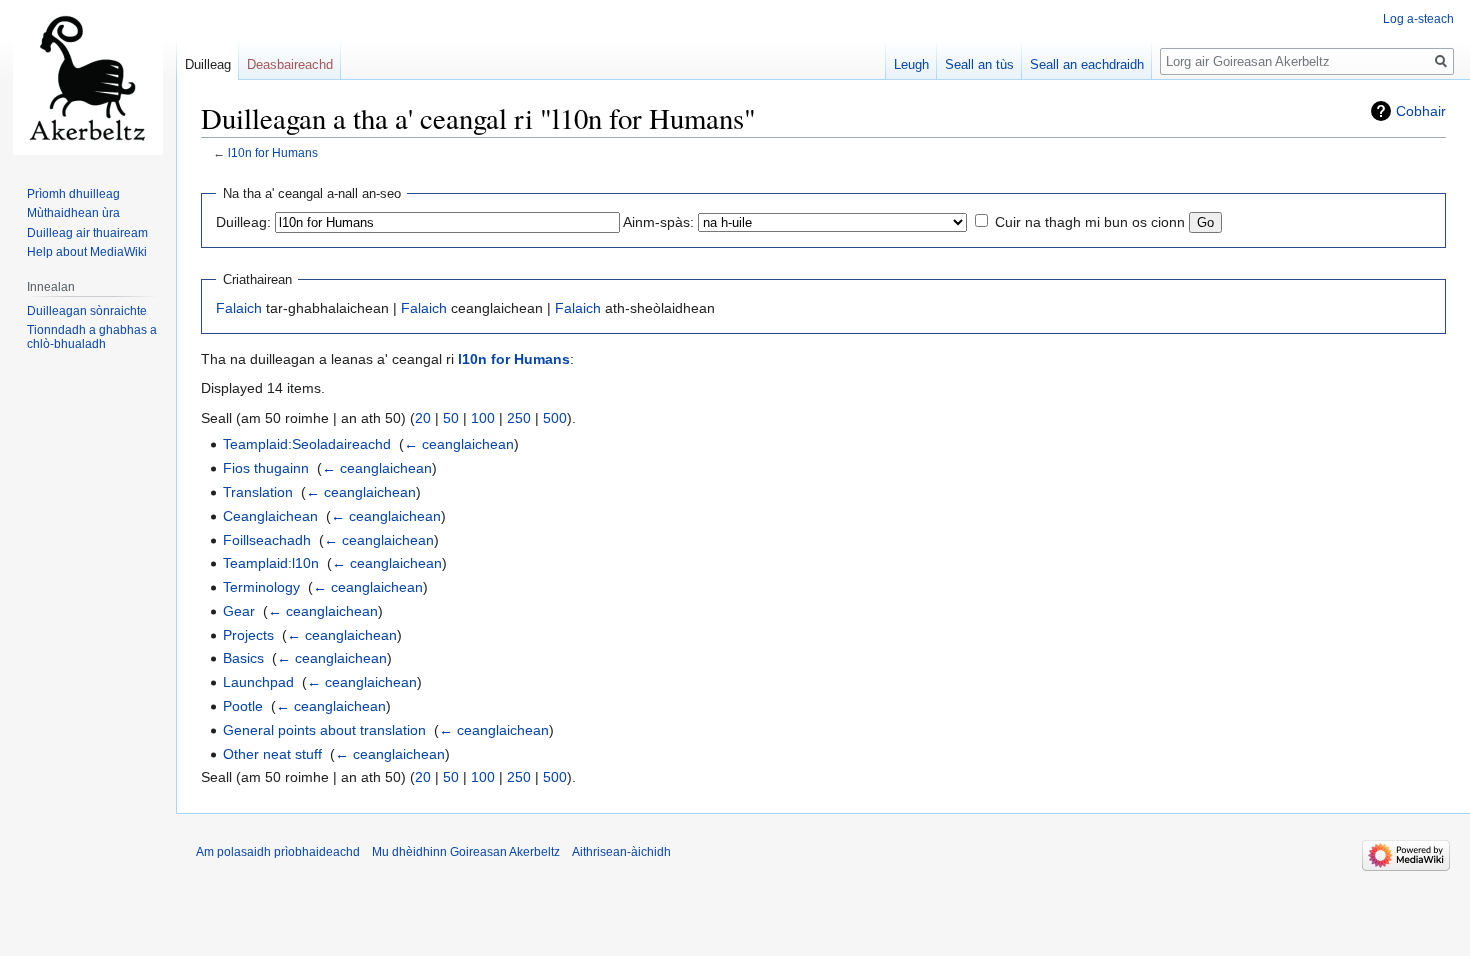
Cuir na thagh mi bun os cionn (1090, 222)
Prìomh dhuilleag (73, 194)
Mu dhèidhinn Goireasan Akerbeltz (466, 852)
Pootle (243, 706)
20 (423, 418)
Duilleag (208, 64)
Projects (248, 635)
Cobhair (1421, 111)
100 (483, 418)
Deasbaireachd (290, 64)
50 (451, 418)
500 (555, 418)
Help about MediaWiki (87, 252)
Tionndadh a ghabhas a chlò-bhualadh (92, 337)
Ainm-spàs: (658, 222)
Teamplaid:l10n (271, 563)
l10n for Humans (273, 152)
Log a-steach (1418, 19)
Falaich (239, 308)
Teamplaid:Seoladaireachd (307, 444)
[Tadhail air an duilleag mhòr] (88, 80)
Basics (243, 658)
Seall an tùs (979, 64)
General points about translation (324, 730)
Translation (258, 492)
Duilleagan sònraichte (87, 311)
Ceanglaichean (270, 516)
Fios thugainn (266, 468)
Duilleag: (243, 222)
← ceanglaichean (459, 444)
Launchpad (258, 682)
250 (519, 418)
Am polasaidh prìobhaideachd (278, 852)
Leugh (911, 64)
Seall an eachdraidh (1087, 64)
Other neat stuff (272, 754)
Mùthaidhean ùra (73, 213)
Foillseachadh (267, 540)
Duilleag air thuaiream (87, 233)
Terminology (261, 587)
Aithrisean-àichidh (621, 852)
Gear (239, 611)
